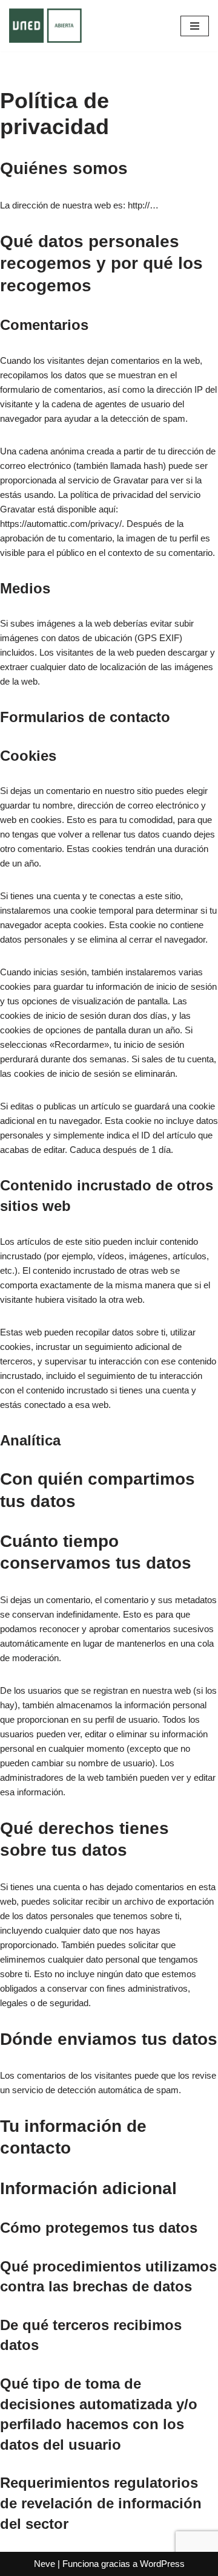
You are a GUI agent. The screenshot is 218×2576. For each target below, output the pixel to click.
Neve (45, 2564)
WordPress (162, 2564)
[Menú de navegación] (195, 26)
